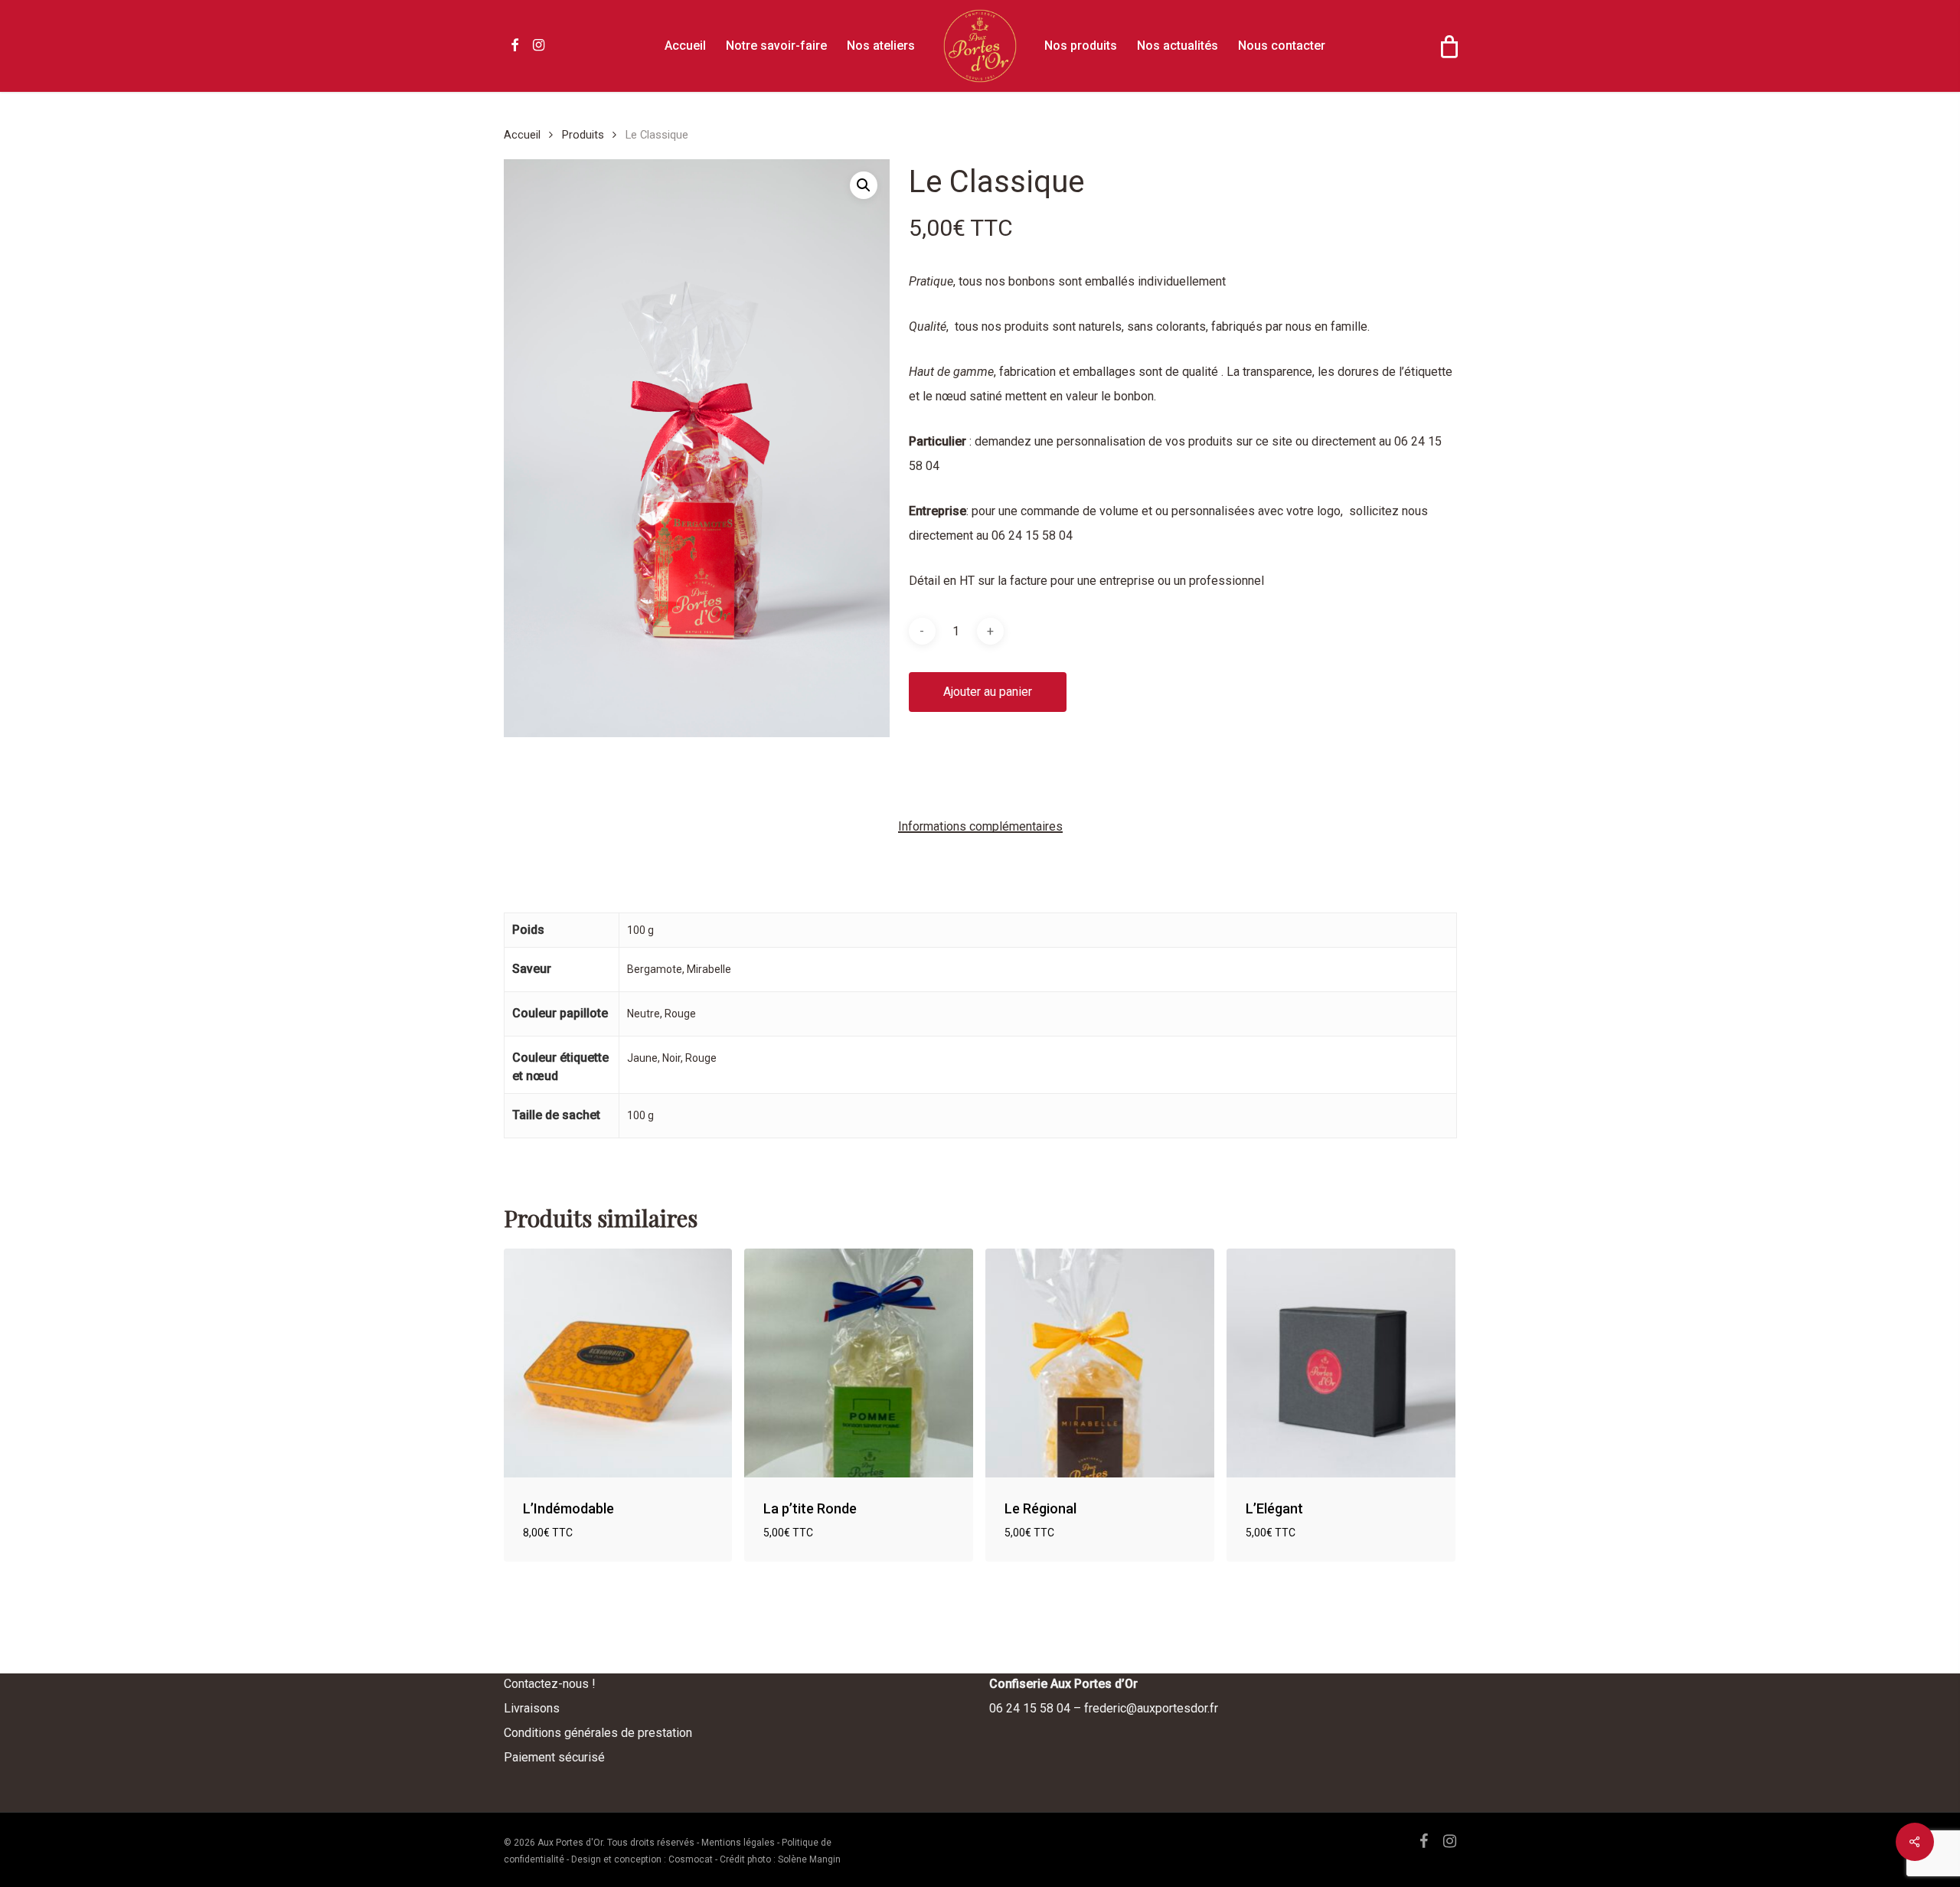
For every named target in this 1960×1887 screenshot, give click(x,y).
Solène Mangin (809, 1859)
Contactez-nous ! (550, 1684)
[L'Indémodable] (618, 1363)
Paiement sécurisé (554, 1757)
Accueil (522, 135)
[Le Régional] (1100, 1363)
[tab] (980, 827)
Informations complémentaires (980, 827)
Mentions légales (738, 1843)
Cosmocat (691, 1859)
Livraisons (532, 1708)
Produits (583, 135)
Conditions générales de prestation (598, 1733)
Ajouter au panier (988, 692)
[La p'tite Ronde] (859, 1363)
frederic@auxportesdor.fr (1151, 1708)
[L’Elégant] (1341, 1363)
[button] (864, 185)
